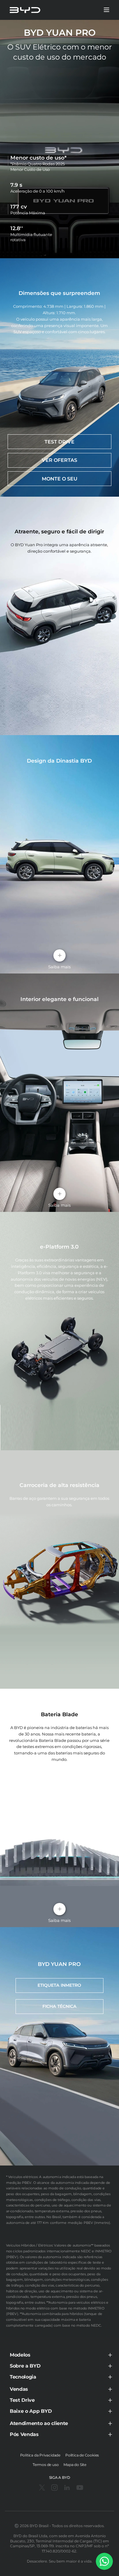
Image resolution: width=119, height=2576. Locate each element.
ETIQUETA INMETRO (59, 1985)
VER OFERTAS (60, 460)
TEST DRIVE (60, 442)
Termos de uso (46, 2465)
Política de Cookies (82, 2455)
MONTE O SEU (60, 479)
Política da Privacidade (40, 2455)
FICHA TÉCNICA (60, 2006)
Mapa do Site (75, 2465)
